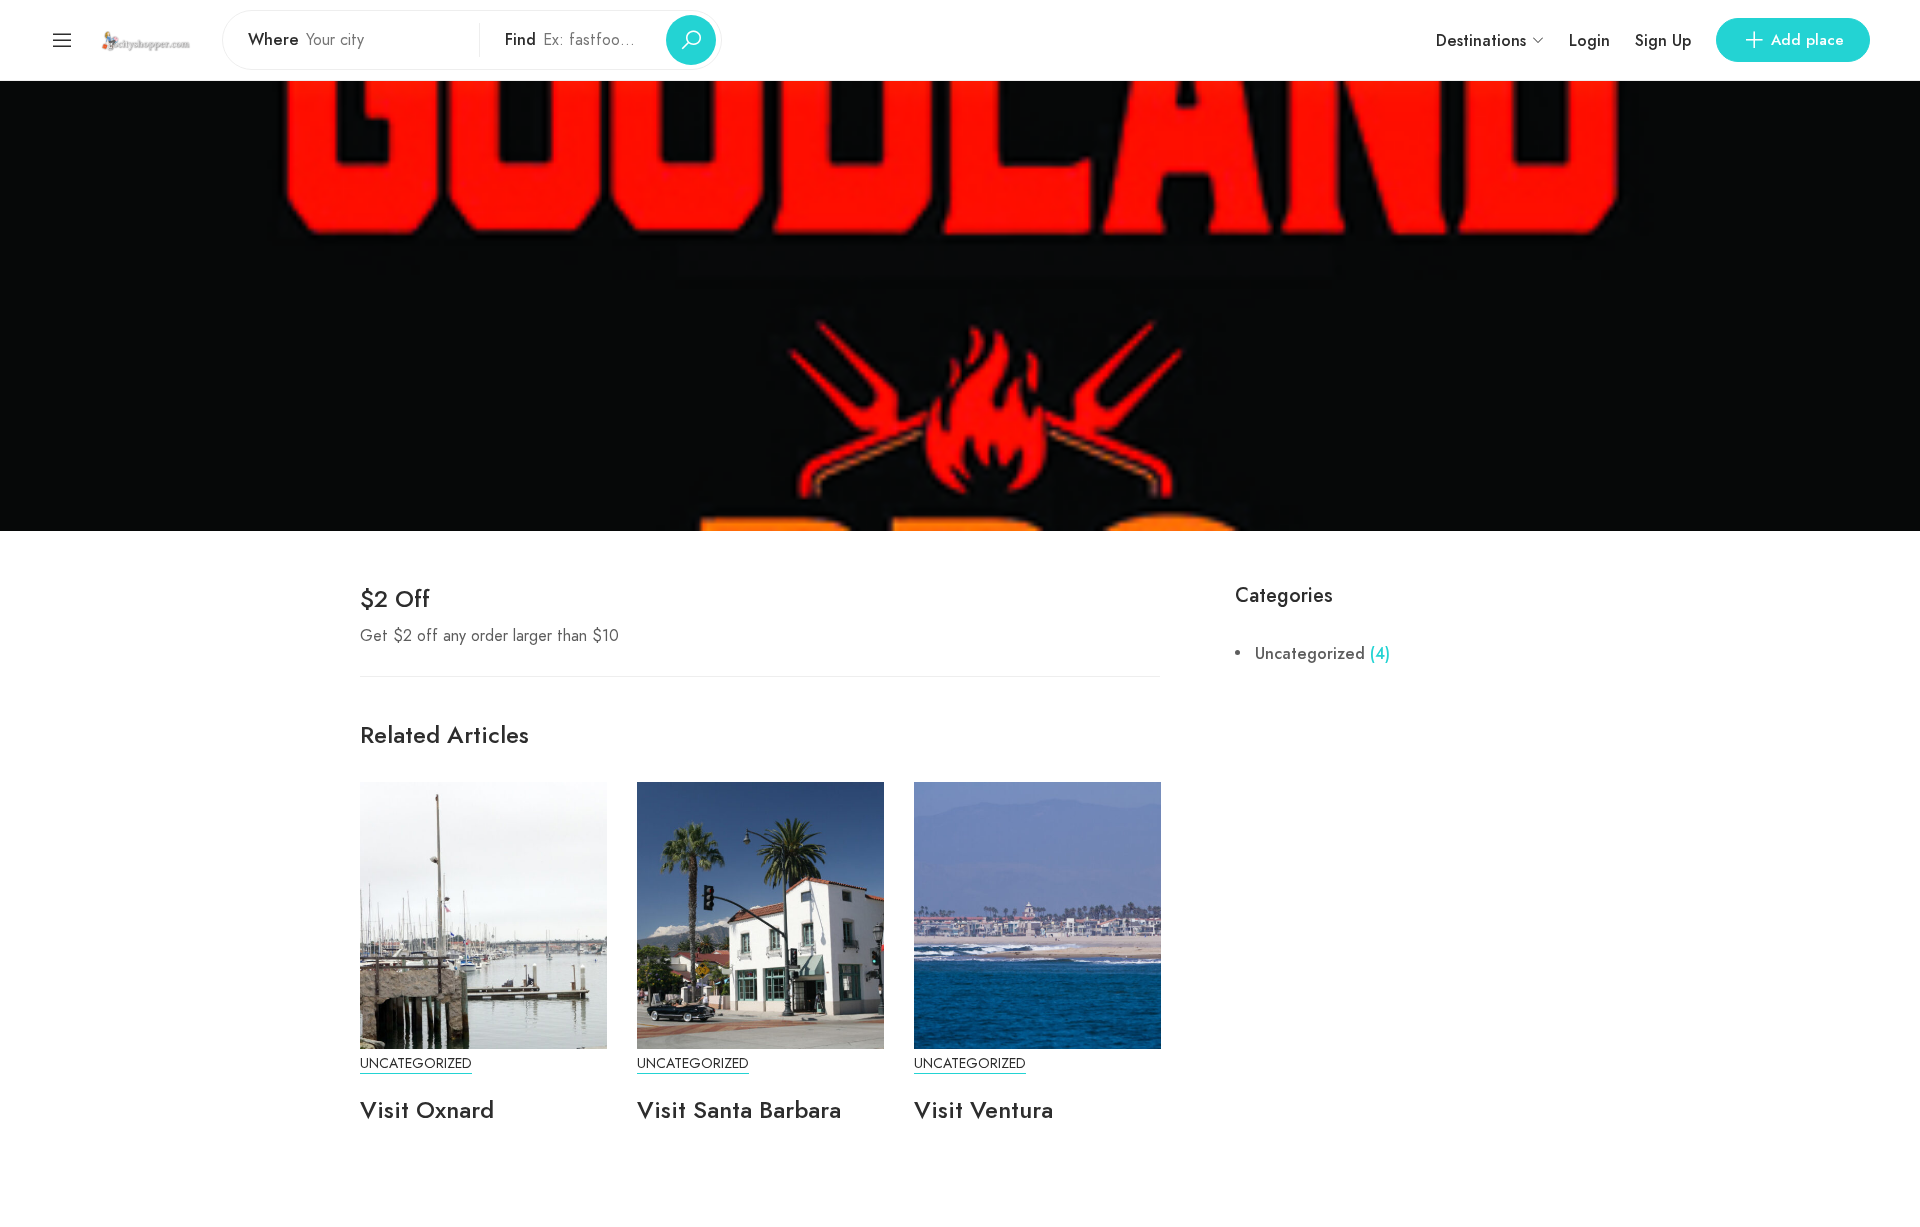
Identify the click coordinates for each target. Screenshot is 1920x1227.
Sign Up (1663, 40)
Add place (1807, 40)
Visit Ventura (983, 1109)
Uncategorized (416, 1063)
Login (1589, 40)
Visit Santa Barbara (739, 1109)
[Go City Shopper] (148, 39)
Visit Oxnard (427, 1109)
